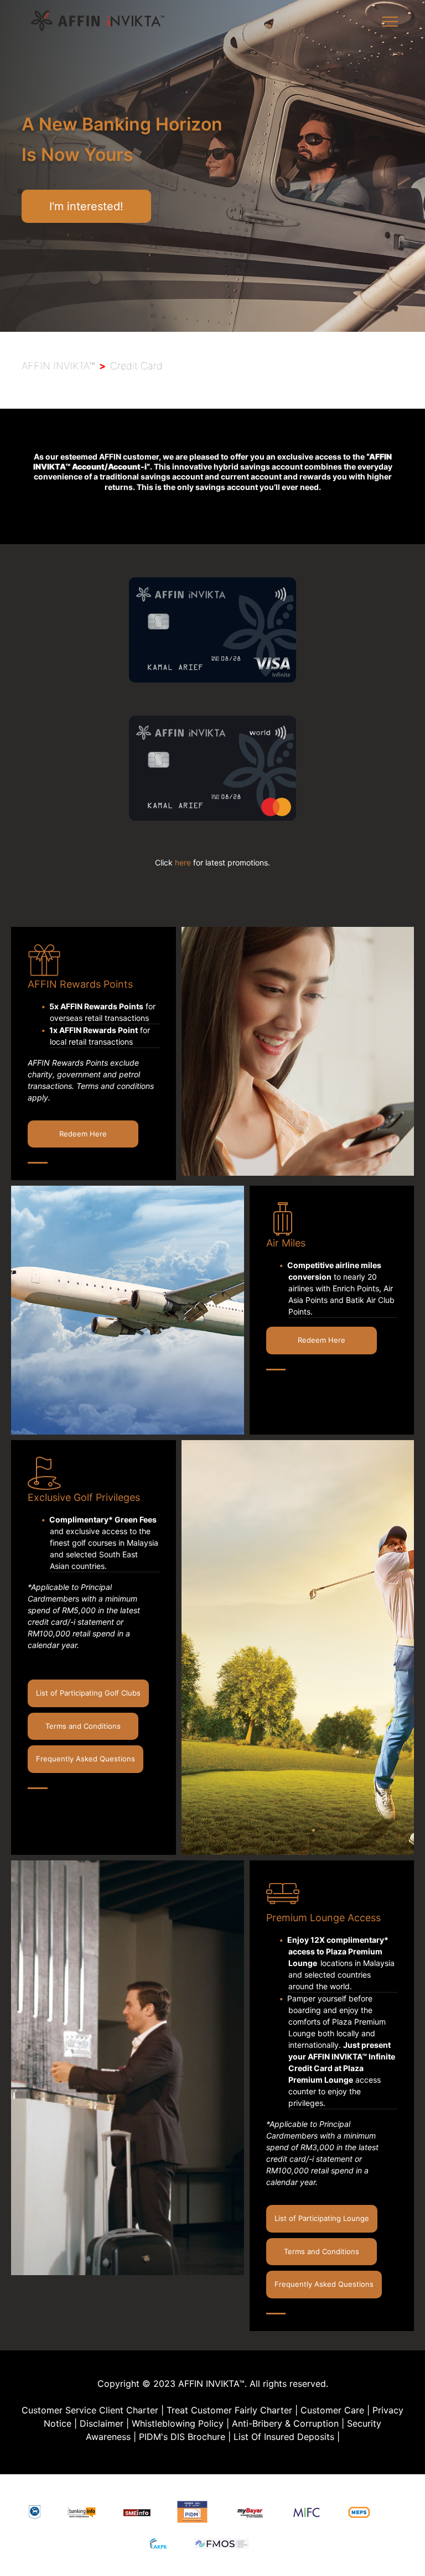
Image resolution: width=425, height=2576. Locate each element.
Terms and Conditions (83, 1726)
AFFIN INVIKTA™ (58, 366)
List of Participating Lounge (322, 2218)
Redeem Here (83, 1134)
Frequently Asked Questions (85, 1759)
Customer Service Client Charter (90, 2410)
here (183, 862)
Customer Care (332, 2410)
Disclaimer (102, 2423)
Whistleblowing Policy (178, 2423)
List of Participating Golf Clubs (88, 1693)
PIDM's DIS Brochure (182, 2437)
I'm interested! (86, 206)
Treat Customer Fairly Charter (229, 2410)
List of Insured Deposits (284, 2437)
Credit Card (136, 366)
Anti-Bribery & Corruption (285, 2423)
